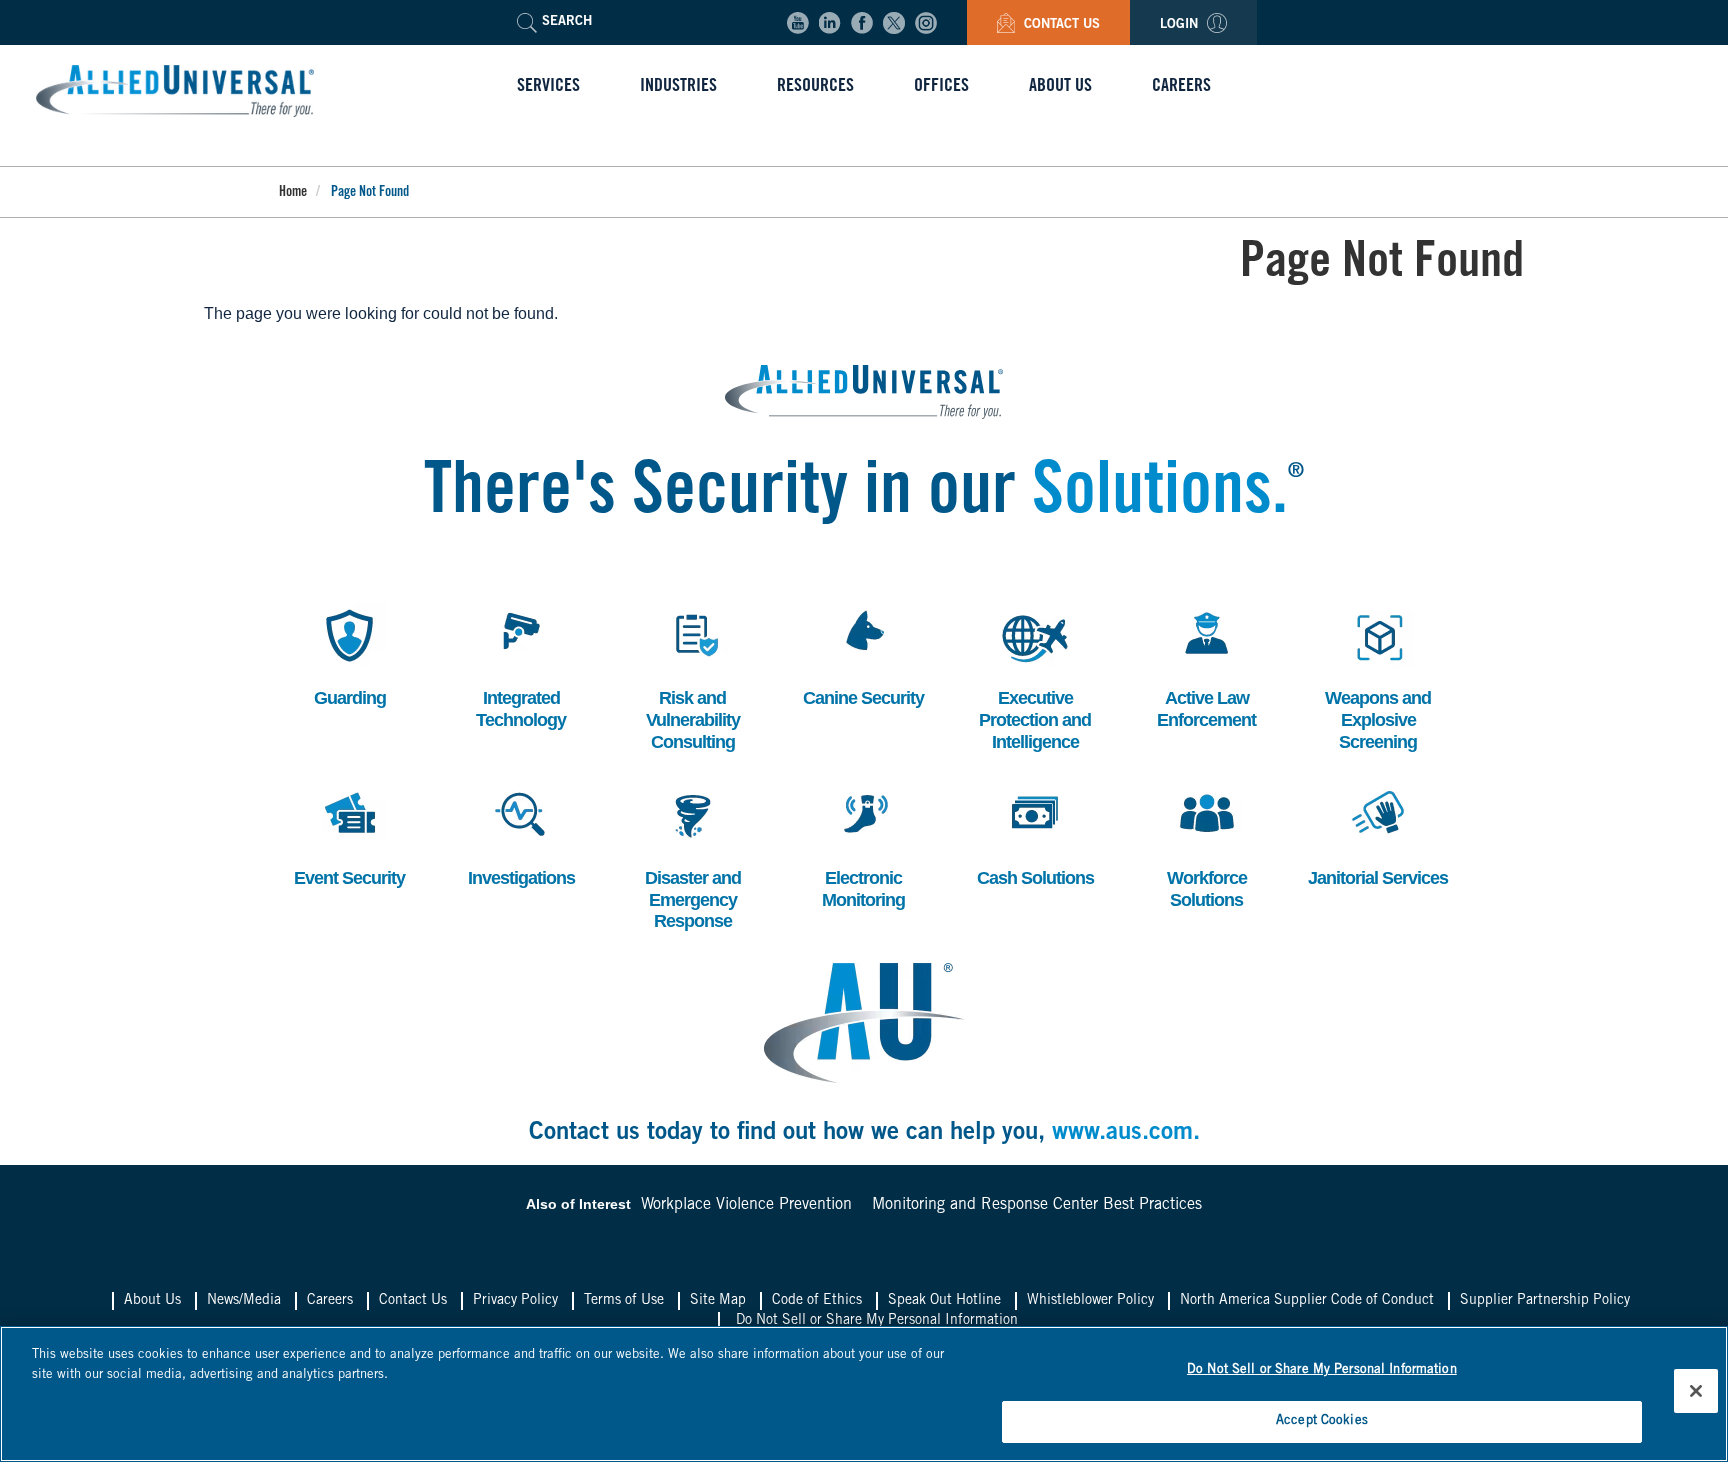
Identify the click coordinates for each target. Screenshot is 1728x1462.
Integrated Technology (521, 666)
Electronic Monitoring (863, 846)
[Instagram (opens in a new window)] (926, 23)
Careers (330, 1301)
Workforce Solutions (1205, 846)
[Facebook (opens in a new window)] (862, 23)
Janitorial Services (1378, 835)
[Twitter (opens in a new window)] (894, 23)
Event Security (349, 835)
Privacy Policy (515, 1301)
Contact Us (1060, 25)
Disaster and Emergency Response (693, 857)
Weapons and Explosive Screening (1378, 677)
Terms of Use (624, 1301)
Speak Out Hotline (944, 1301)
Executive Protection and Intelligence (1035, 677)
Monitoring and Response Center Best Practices (1037, 1205)
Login (1181, 25)
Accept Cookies (1322, 1420)
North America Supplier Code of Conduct (1307, 1301)
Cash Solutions (1035, 835)
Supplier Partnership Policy (1545, 1301)
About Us (152, 1301)
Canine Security (863, 655)
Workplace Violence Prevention (746, 1205)
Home (293, 193)
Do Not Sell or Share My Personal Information (877, 1321)
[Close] (1696, 1391)
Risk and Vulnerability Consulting (693, 677)
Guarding (346, 655)
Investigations (521, 835)
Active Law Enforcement (1206, 666)
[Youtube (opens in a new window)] (798, 23)
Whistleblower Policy (1090, 1301)
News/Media (244, 1301)
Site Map (718, 1301)
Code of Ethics (817, 1301)
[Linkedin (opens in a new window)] (830, 23)
